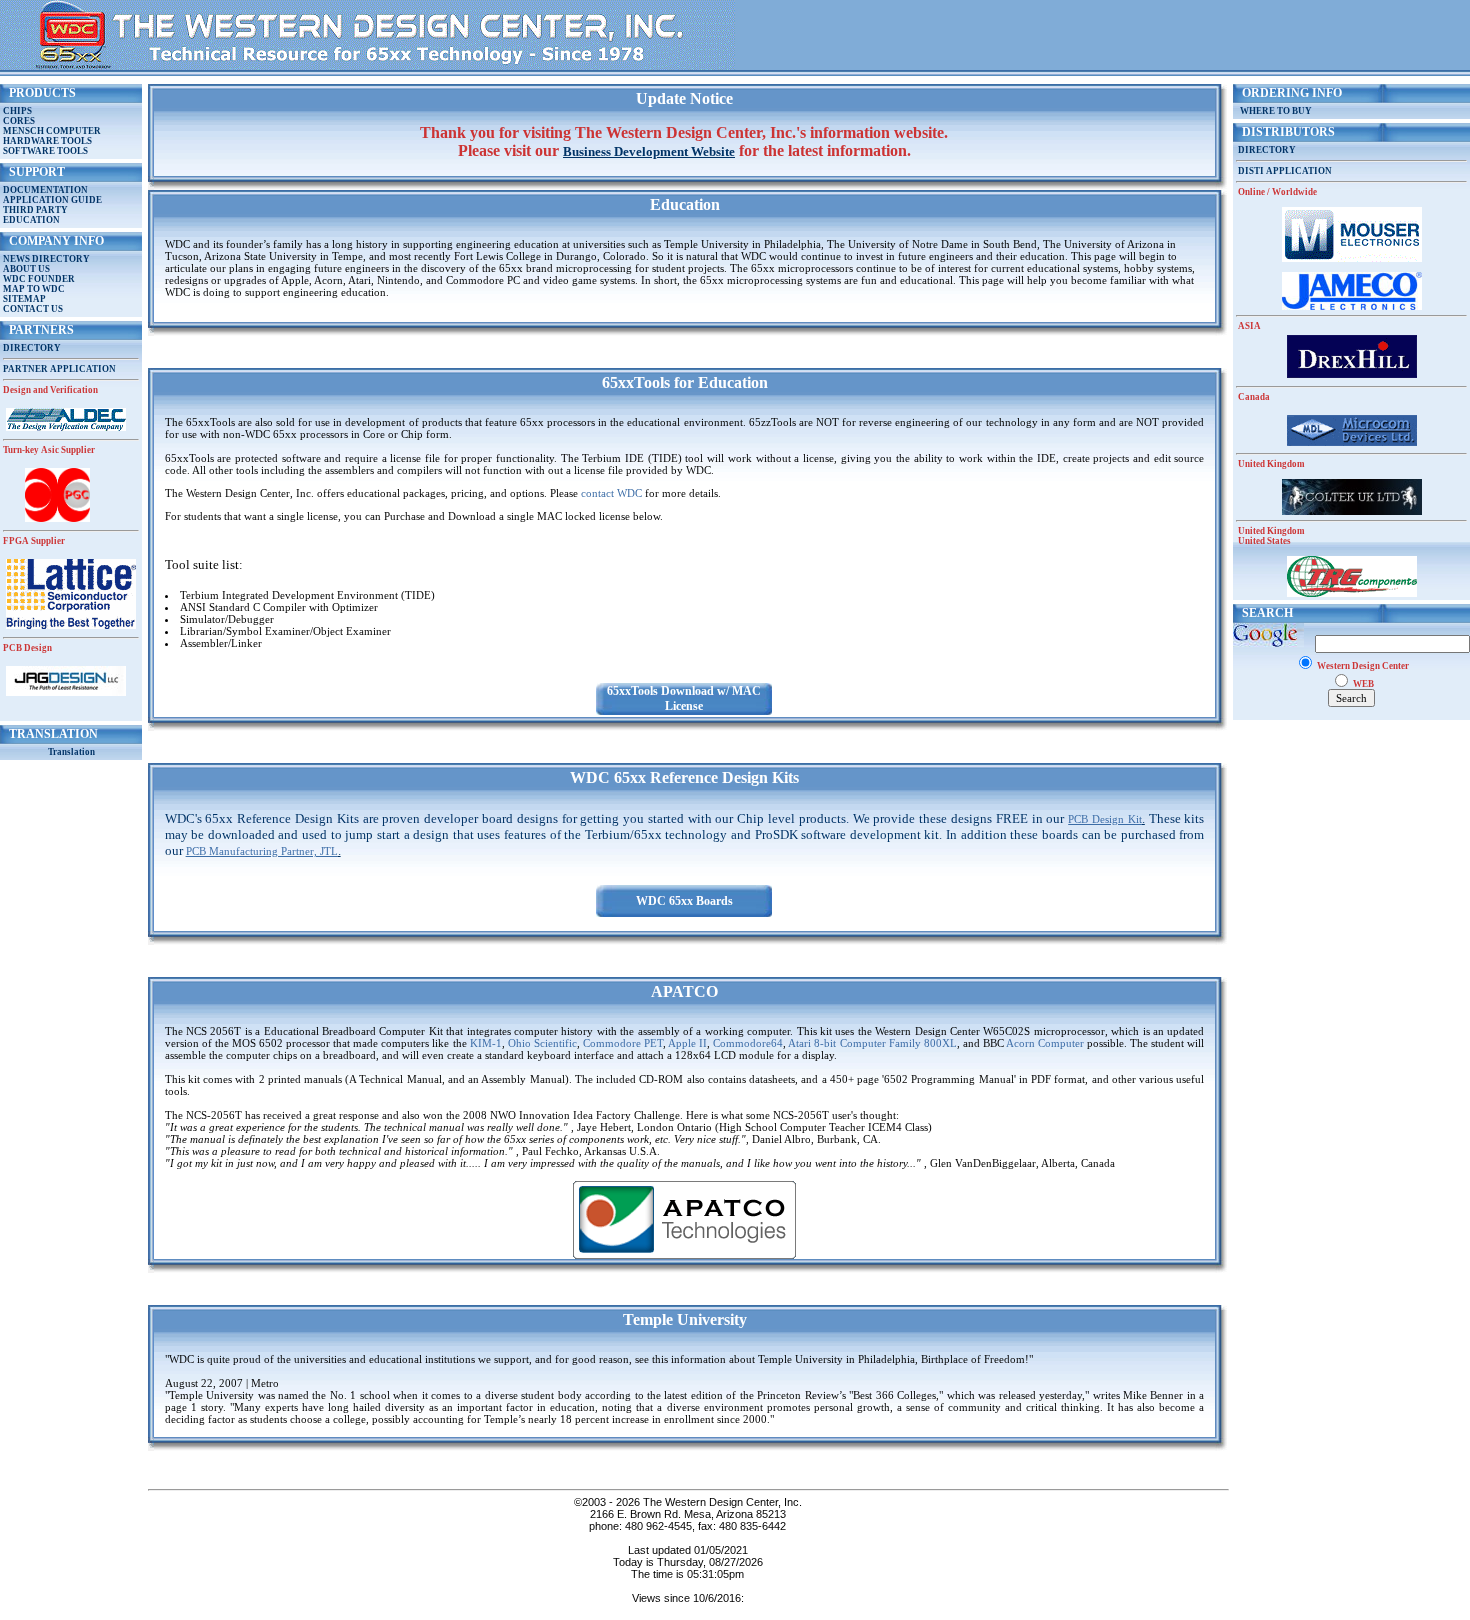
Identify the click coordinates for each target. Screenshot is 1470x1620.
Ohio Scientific (542, 1043)
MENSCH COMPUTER (52, 131)
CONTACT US (33, 309)
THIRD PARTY (35, 210)
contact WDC (611, 493)
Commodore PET (623, 1043)
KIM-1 (486, 1043)
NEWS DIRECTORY (46, 259)
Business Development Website (649, 151)
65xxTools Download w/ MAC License (684, 698)
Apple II (687, 1043)
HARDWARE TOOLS (47, 141)
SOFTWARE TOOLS (45, 151)
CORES (19, 121)
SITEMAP (24, 299)
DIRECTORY (32, 348)
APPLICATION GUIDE (52, 200)
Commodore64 (748, 1043)
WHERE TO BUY (1274, 111)
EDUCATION (31, 220)
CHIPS (17, 111)
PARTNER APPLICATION (59, 369)
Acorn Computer (1045, 1043)
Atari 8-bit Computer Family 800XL (872, 1043)
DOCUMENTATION (45, 190)
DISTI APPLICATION (1285, 171)
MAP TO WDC (34, 289)
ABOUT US (26, 269)
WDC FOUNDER (39, 279)
